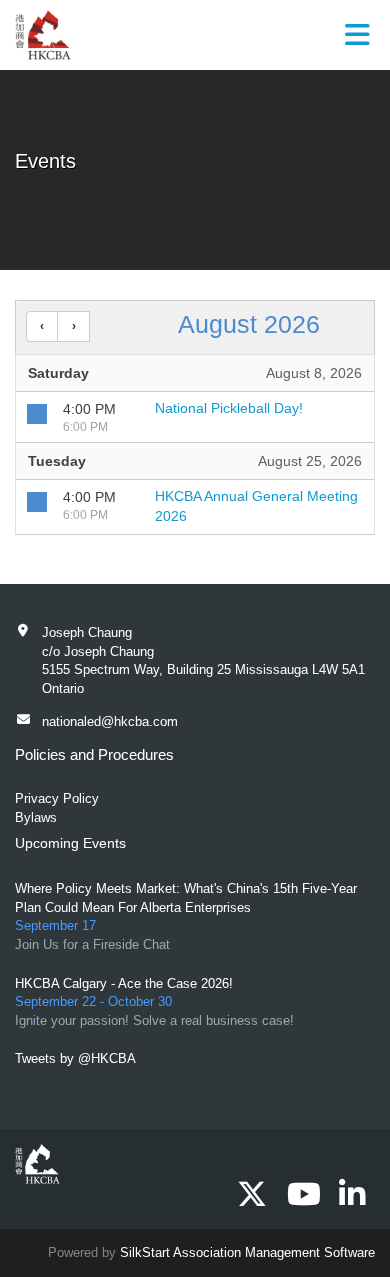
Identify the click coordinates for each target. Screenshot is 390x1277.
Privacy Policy (57, 798)
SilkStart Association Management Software (247, 1252)
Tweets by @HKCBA (75, 1058)
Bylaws (36, 817)
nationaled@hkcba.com (110, 721)
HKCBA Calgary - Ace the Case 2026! (124, 983)
